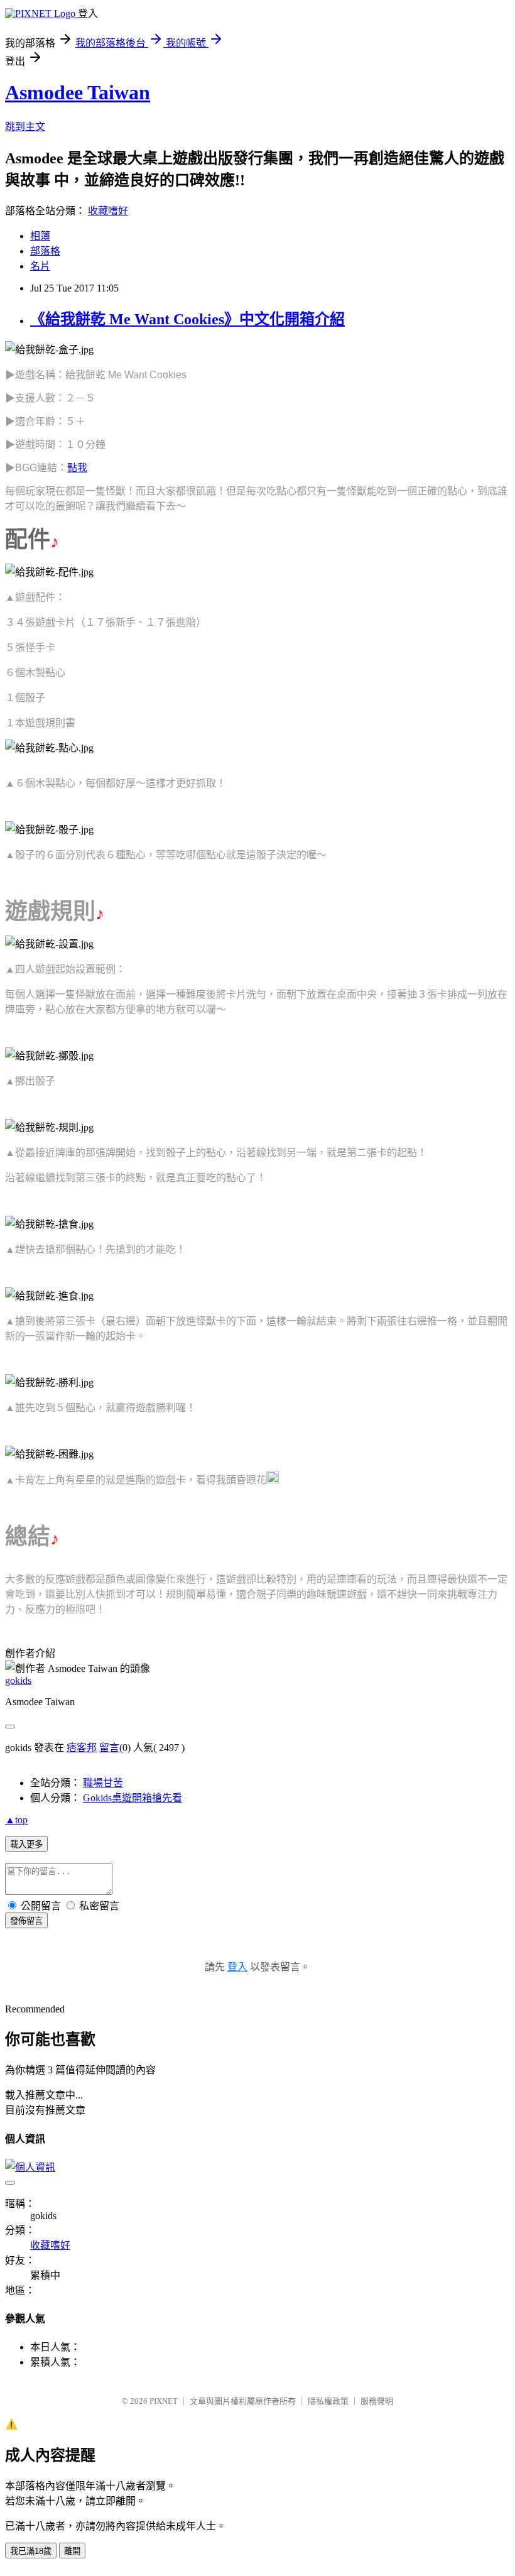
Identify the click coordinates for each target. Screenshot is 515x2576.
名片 (40, 266)
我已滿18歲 (31, 2551)
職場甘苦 (103, 1783)
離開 (72, 2551)
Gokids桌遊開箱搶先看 (133, 1798)
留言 (109, 1748)
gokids (18, 1680)
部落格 (45, 251)
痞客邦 (82, 1748)
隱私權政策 (328, 2401)
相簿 (40, 236)
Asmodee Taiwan (78, 92)
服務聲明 (377, 2401)
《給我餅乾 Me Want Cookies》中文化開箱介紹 (187, 319)
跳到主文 (25, 127)
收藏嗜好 (108, 211)
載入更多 (26, 1844)
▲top (16, 1820)
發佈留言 (26, 1921)
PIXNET (164, 2401)
